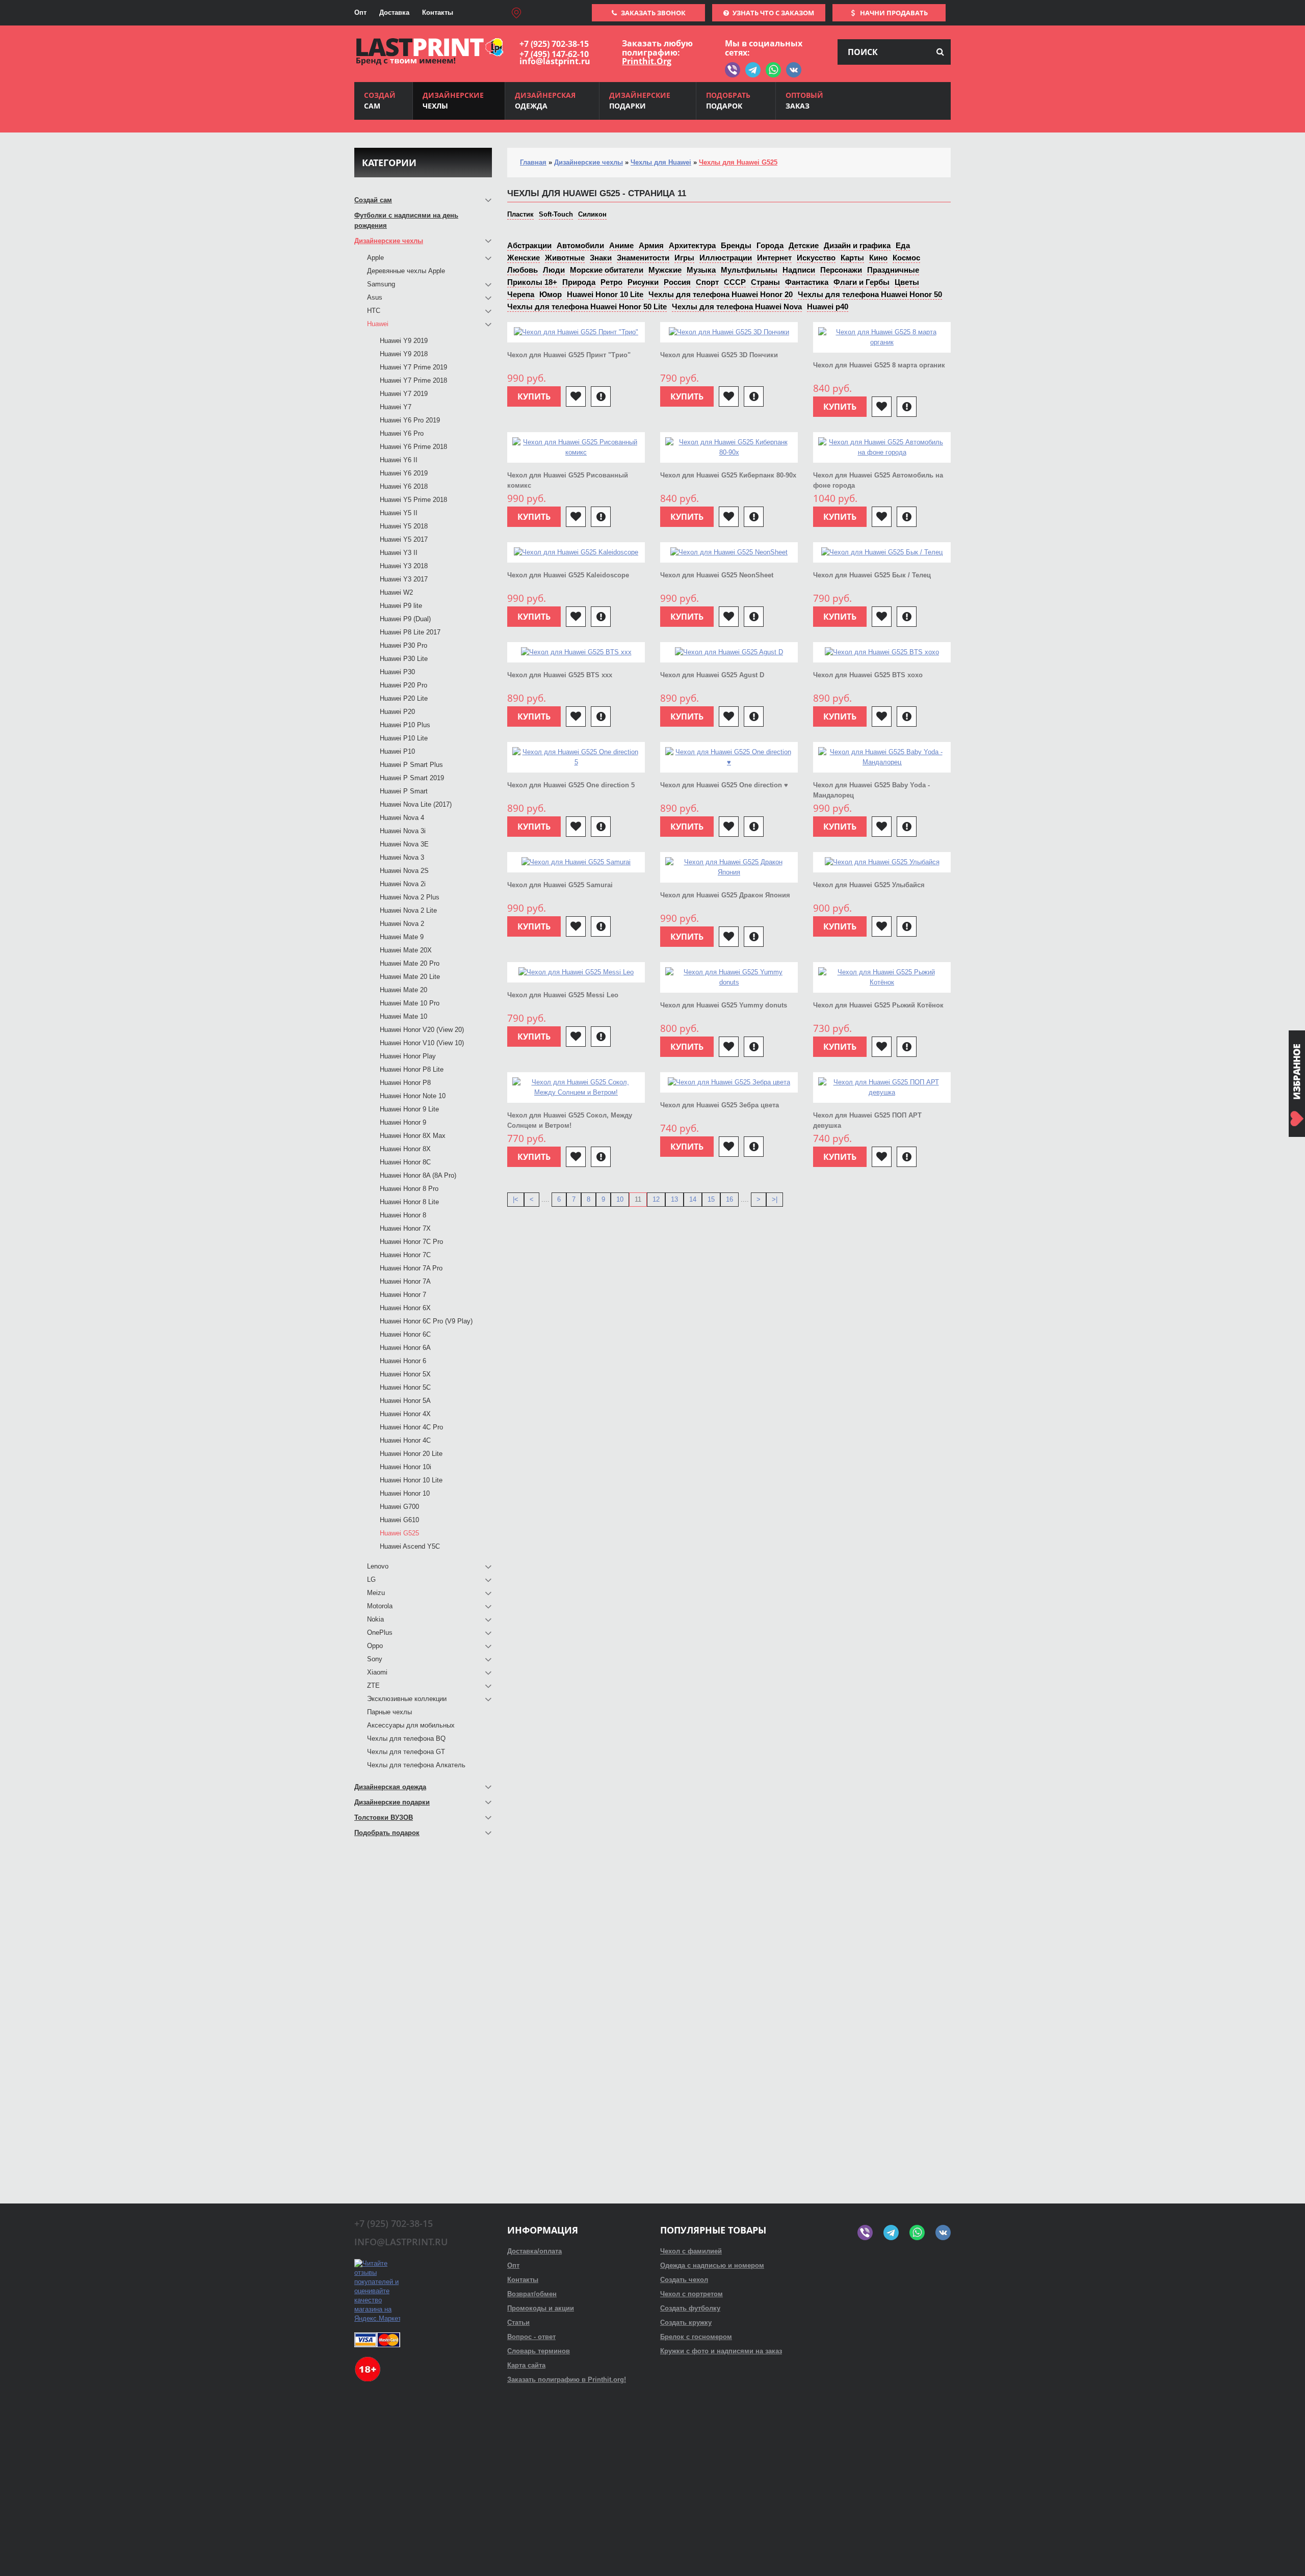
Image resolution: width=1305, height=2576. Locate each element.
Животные (565, 258)
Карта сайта (526, 2365)
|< (516, 1199)
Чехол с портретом (691, 2294)
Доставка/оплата (534, 2251)
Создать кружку (686, 2322)
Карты (852, 258)
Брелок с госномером (696, 2337)
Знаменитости (643, 258)
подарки (640, 100)
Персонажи (841, 270)
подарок (728, 100)
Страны (765, 282)
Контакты (438, 12)
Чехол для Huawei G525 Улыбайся (869, 885)
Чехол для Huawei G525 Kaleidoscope (568, 575)
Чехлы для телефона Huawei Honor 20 (721, 294)
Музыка (701, 270)
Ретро (611, 282)
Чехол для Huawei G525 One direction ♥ (724, 785)
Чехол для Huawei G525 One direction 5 (571, 785)
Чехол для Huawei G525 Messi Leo (563, 995)
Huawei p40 (828, 307)
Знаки (601, 258)
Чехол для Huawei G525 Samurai (560, 885)
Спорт (707, 282)
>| (775, 1199)
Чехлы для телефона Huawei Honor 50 (870, 294)
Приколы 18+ (532, 282)
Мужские (665, 270)
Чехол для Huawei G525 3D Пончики (719, 355)
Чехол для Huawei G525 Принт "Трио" (569, 355)
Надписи (799, 270)
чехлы (453, 100)
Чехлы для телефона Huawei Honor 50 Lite (587, 307)
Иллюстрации (726, 258)
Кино (878, 258)
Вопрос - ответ (531, 2337)
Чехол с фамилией (691, 2251)
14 (693, 1199)
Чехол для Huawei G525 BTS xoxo (868, 675)
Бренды (736, 245)
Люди (554, 270)
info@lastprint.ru (555, 61)
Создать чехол (684, 2280)
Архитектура (692, 245)
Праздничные (893, 270)
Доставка (394, 12)
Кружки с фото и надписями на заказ (721, 2351)
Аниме (621, 245)
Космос (906, 258)
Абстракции (529, 245)
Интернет (774, 258)
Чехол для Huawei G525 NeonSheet (717, 575)
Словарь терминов (539, 2351)
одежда (545, 100)
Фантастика (807, 282)
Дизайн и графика (857, 245)
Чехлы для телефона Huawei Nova (737, 307)
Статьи (518, 2322)
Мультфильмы (749, 270)
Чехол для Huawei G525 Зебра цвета (720, 1105)
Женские (524, 258)
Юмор (551, 294)
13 (674, 1199)
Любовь (523, 270)
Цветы (907, 282)
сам (380, 100)
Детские (804, 245)
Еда (903, 245)
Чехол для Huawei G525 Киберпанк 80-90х (728, 475)
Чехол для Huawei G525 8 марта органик (879, 365)
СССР (735, 282)
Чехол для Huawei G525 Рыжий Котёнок (878, 1005)
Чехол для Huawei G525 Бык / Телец (872, 575)
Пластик (520, 214)
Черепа (521, 294)
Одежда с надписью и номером (712, 2265)
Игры (684, 258)
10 (620, 1199)
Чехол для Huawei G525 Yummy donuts (724, 1005)
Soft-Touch (556, 214)
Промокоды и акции (541, 2308)
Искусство (816, 258)
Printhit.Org (647, 61)
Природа (579, 282)
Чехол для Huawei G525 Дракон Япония (725, 895)
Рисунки (643, 282)
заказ (804, 100)
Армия (651, 245)
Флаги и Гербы (862, 282)
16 (729, 1199)
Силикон (592, 214)
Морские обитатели (607, 270)
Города (770, 245)
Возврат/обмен (532, 2294)
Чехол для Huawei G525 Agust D (712, 675)
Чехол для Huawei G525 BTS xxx (560, 675)
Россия (677, 282)
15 (711, 1199)
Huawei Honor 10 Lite (605, 294)
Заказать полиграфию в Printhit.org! (567, 2380)
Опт (360, 12)
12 (656, 1199)
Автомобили (580, 245)
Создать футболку (690, 2308)
